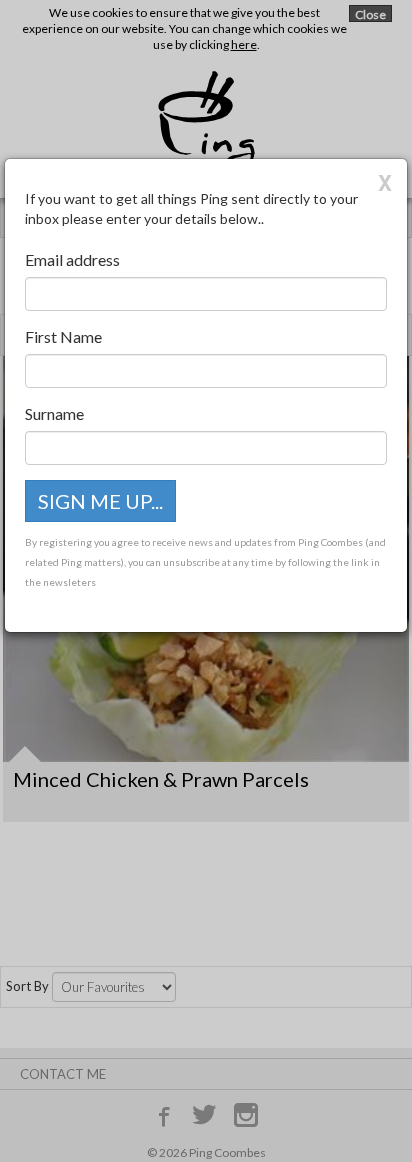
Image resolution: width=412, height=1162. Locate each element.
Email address (72, 259)
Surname (54, 413)
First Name (63, 336)
